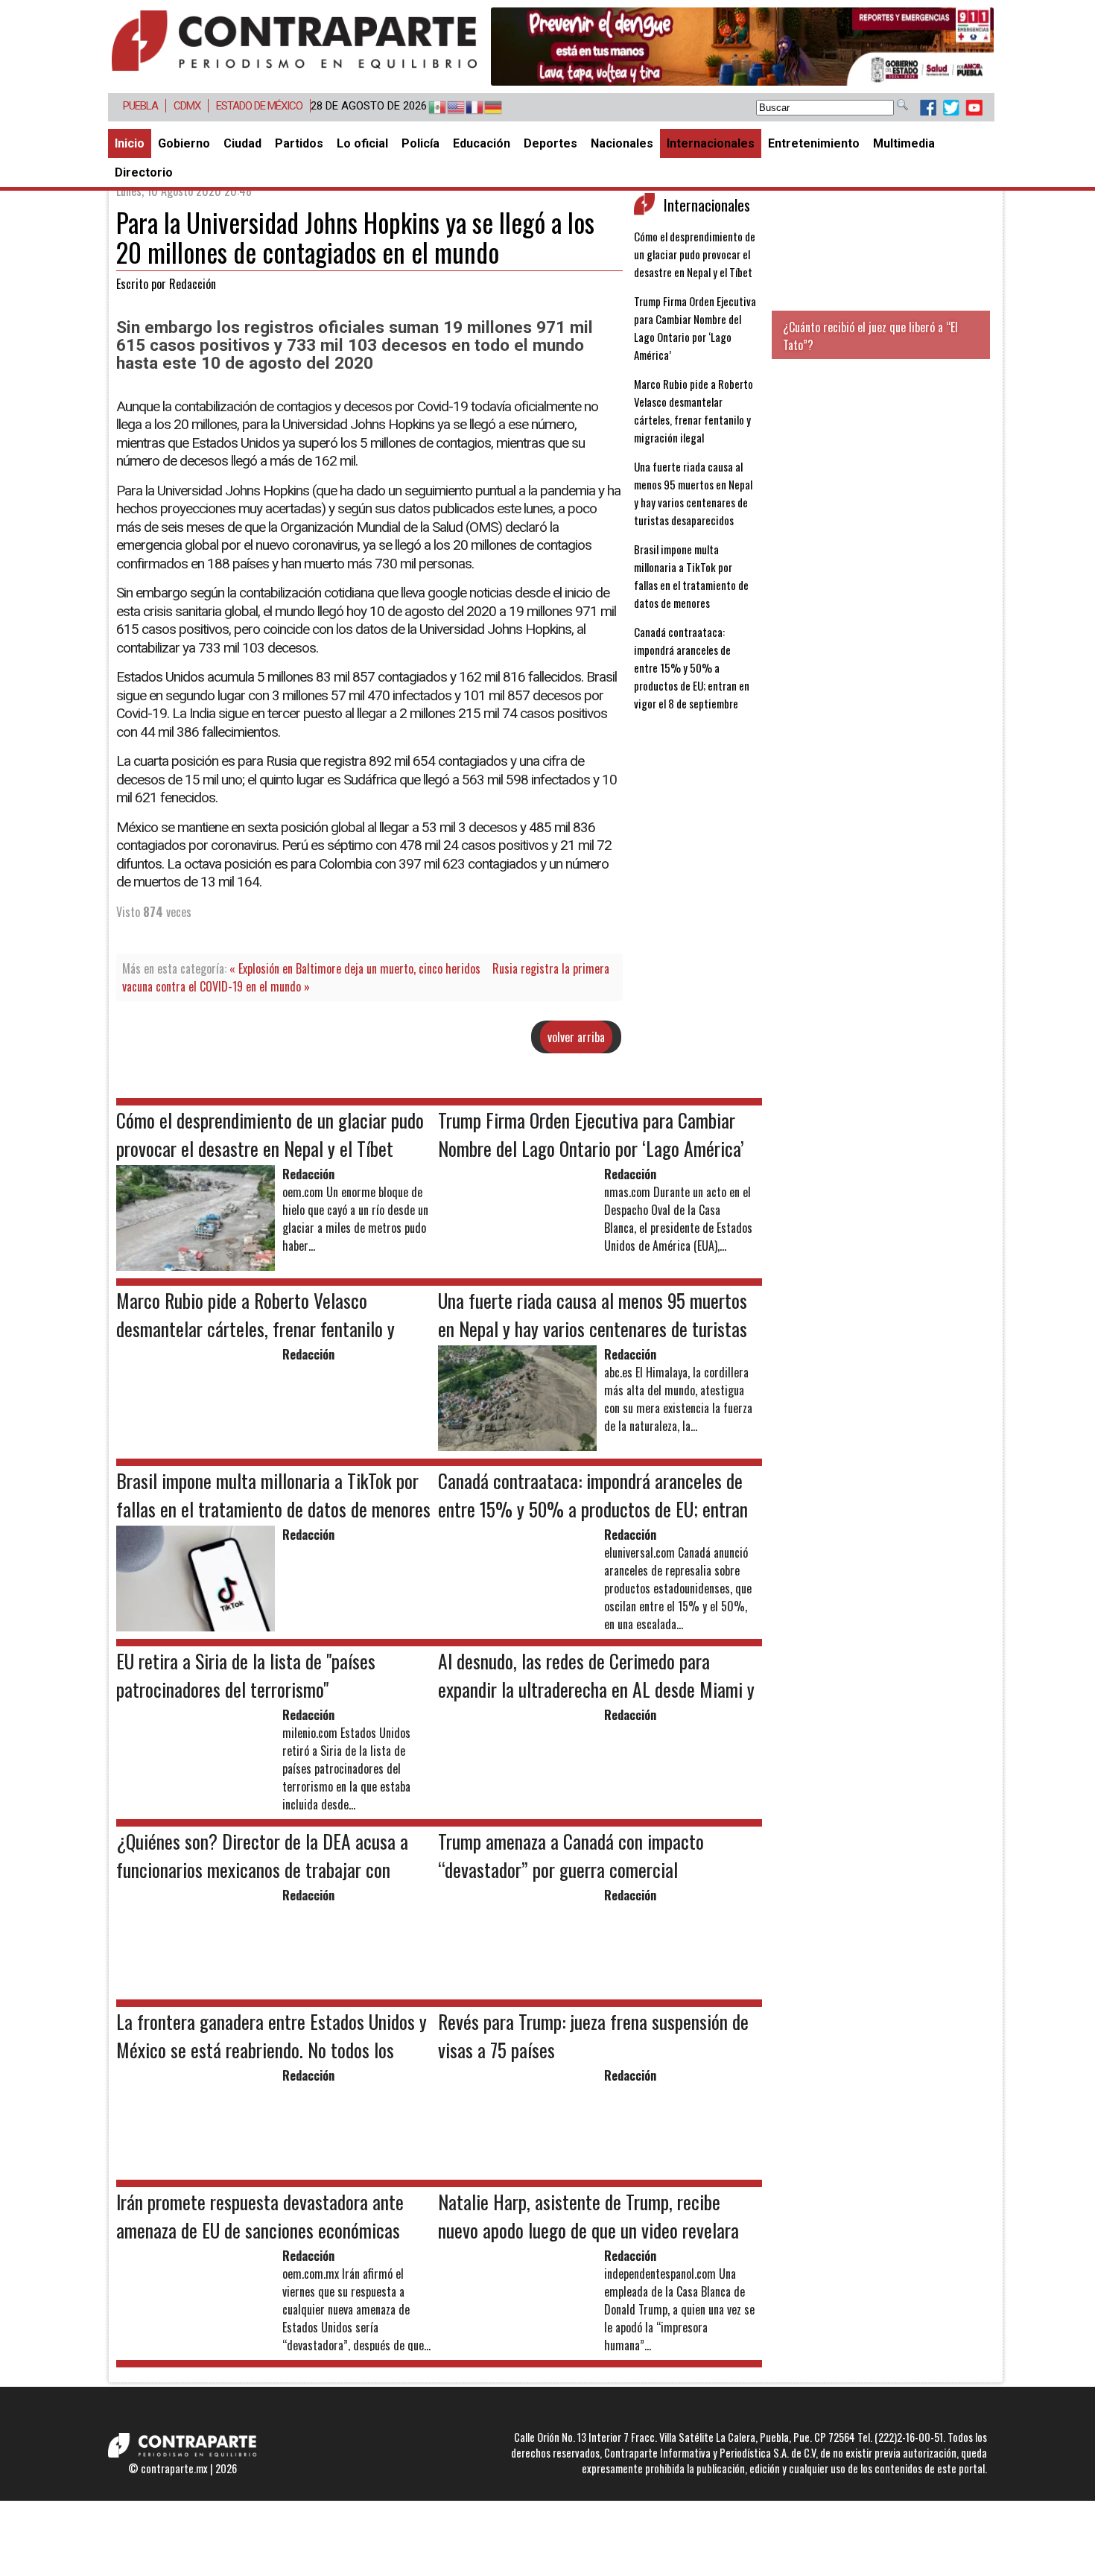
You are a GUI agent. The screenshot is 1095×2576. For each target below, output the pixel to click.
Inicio (130, 143)
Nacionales (622, 143)
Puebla (140, 106)
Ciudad (242, 143)
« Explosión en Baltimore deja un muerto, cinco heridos (355, 968)
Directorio (144, 172)
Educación (482, 143)
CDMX (187, 106)
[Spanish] (430, 108)
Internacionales (711, 143)
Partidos (299, 143)
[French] (467, 108)
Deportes (550, 143)
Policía (420, 143)
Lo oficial (362, 143)
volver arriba (576, 1037)
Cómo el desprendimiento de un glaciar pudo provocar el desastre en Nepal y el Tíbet (695, 254)
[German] (486, 108)
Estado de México (259, 106)
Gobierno (184, 143)
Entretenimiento (814, 143)
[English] (449, 108)
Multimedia (904, 143)
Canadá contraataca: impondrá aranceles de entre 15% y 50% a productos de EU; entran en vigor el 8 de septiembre (692, 667)
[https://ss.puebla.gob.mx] (742, 47)
